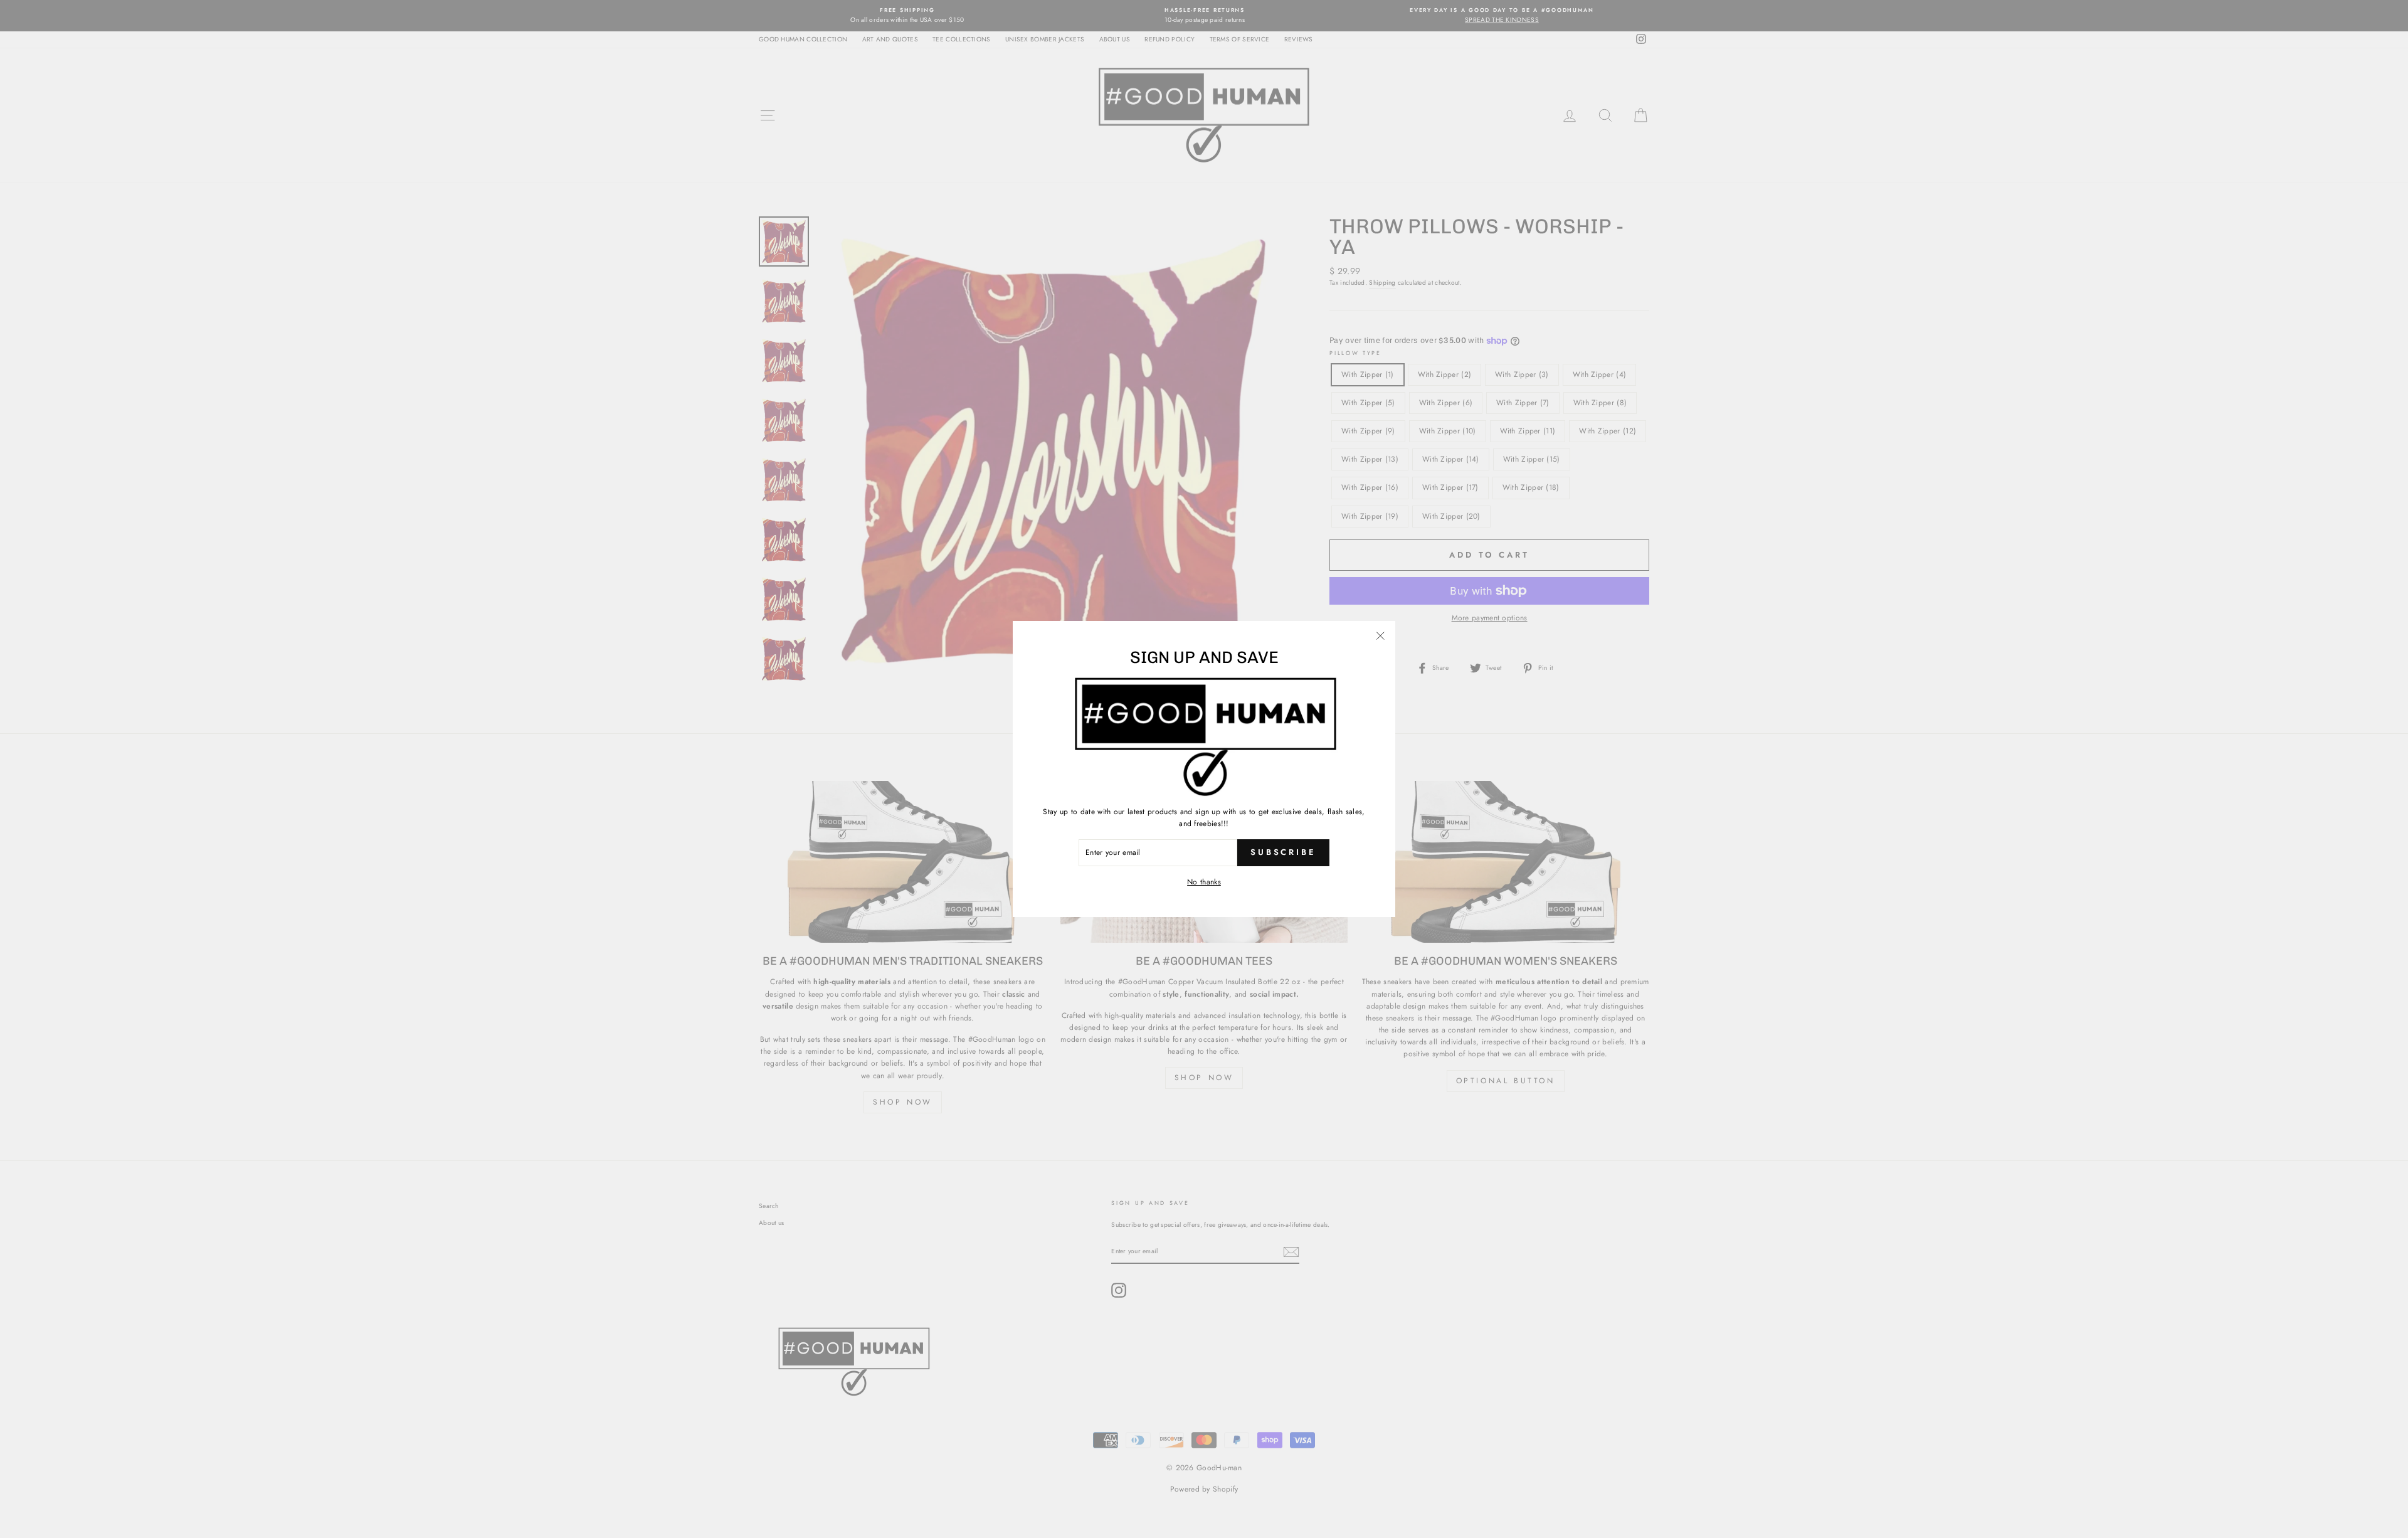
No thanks (1204, 882)
